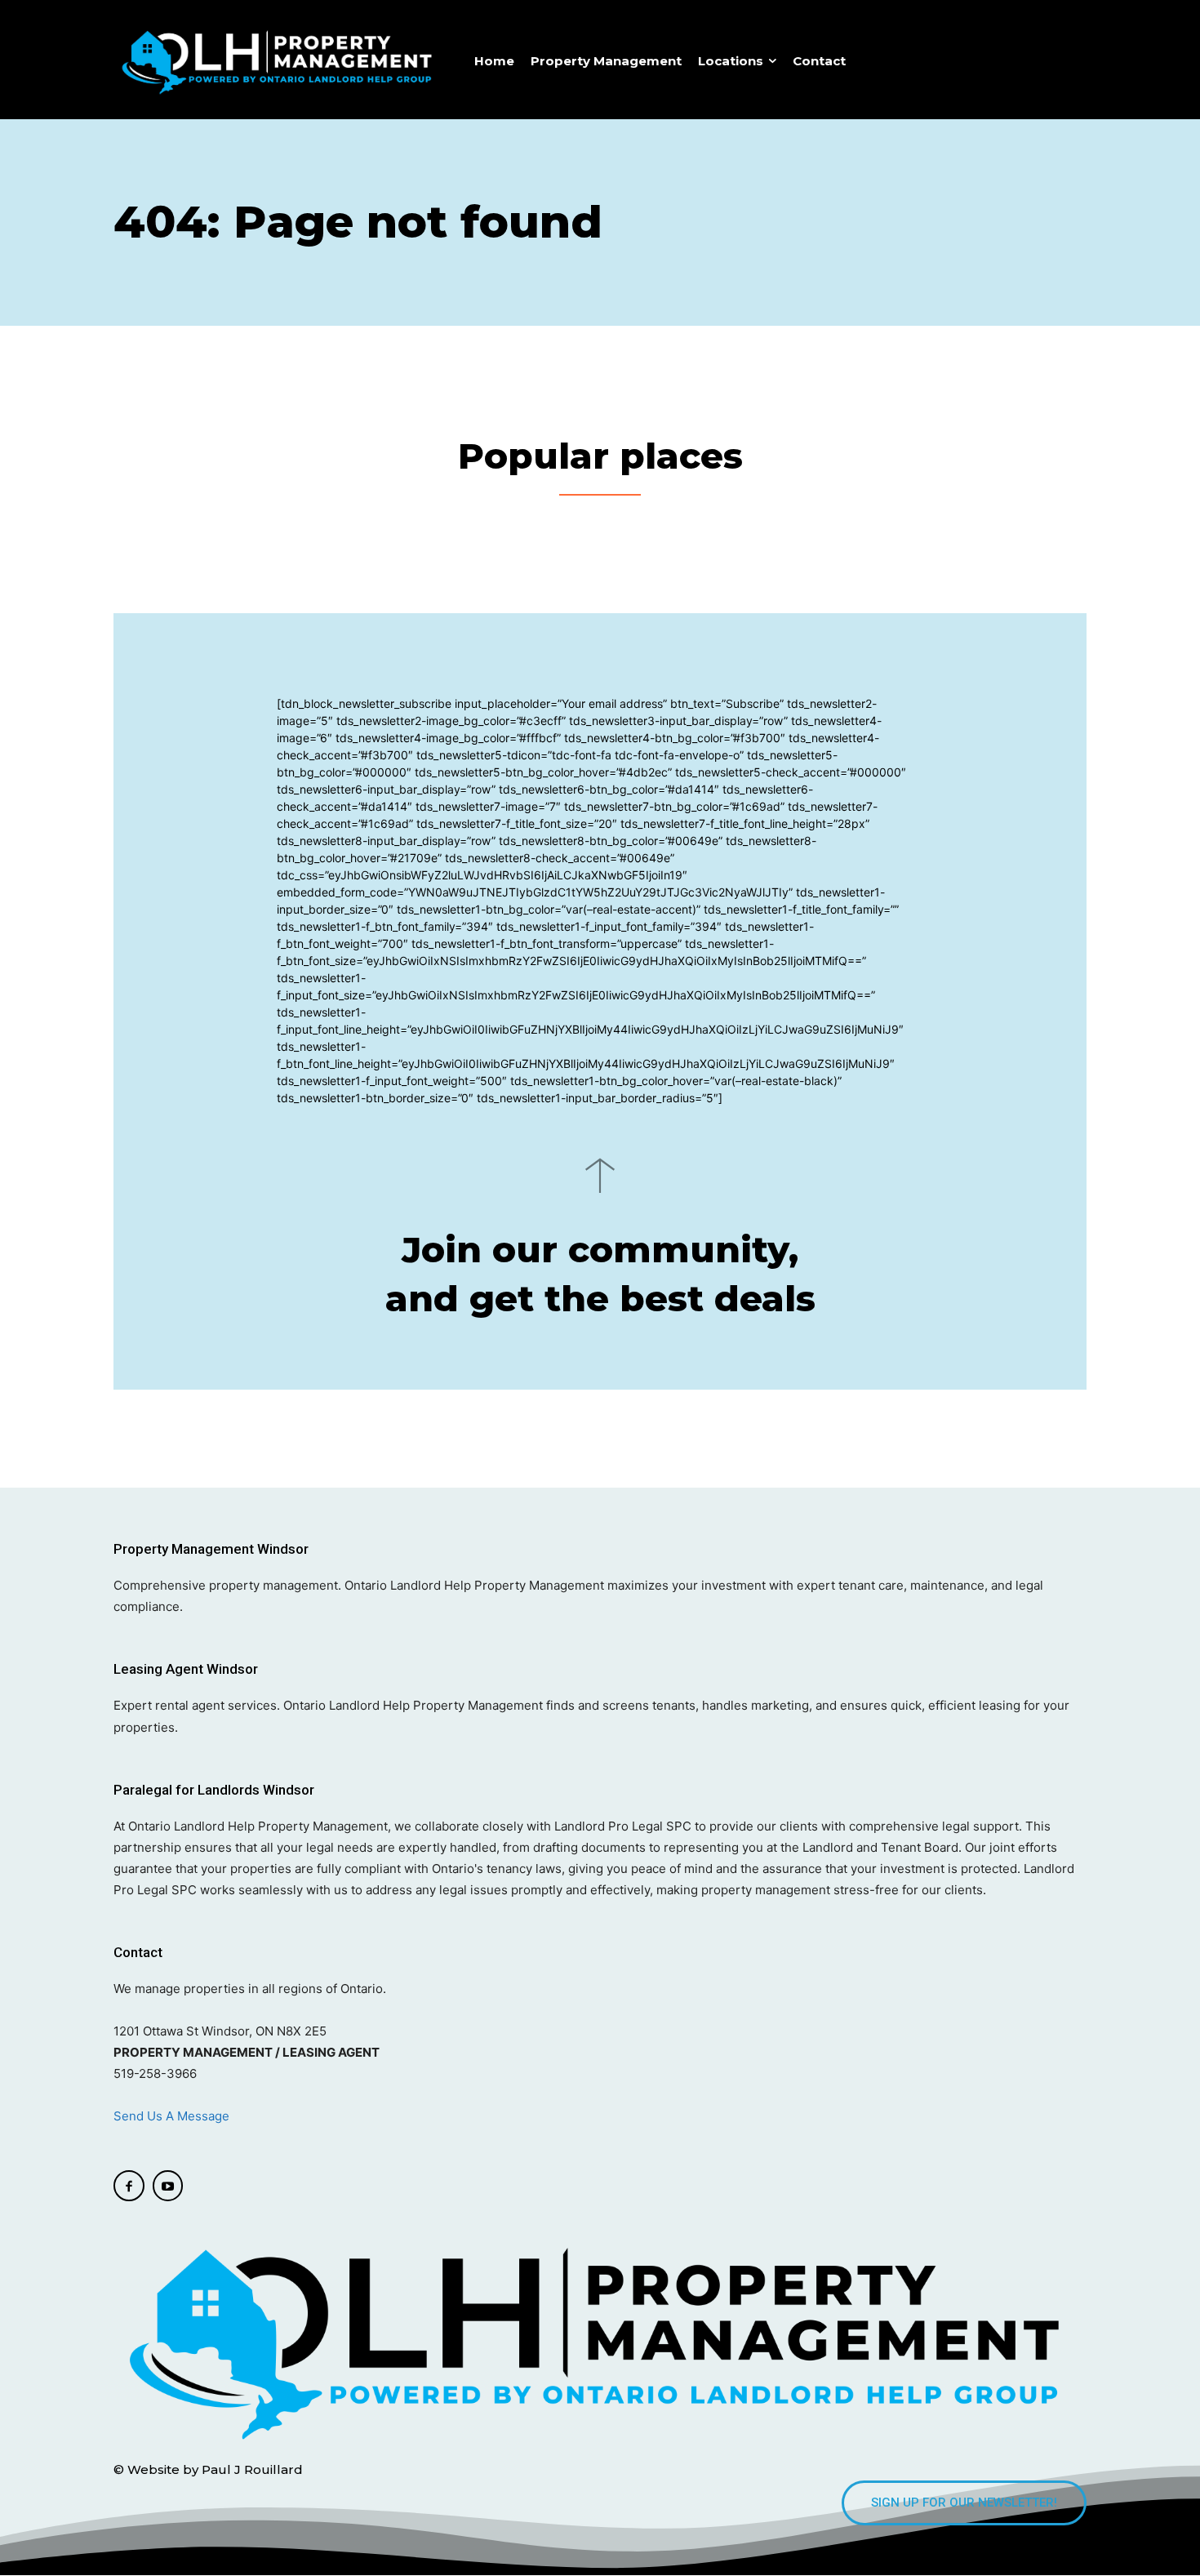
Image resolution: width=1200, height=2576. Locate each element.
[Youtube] (168, 2186)
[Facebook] (129, 2186)
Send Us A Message (173, 2116)
